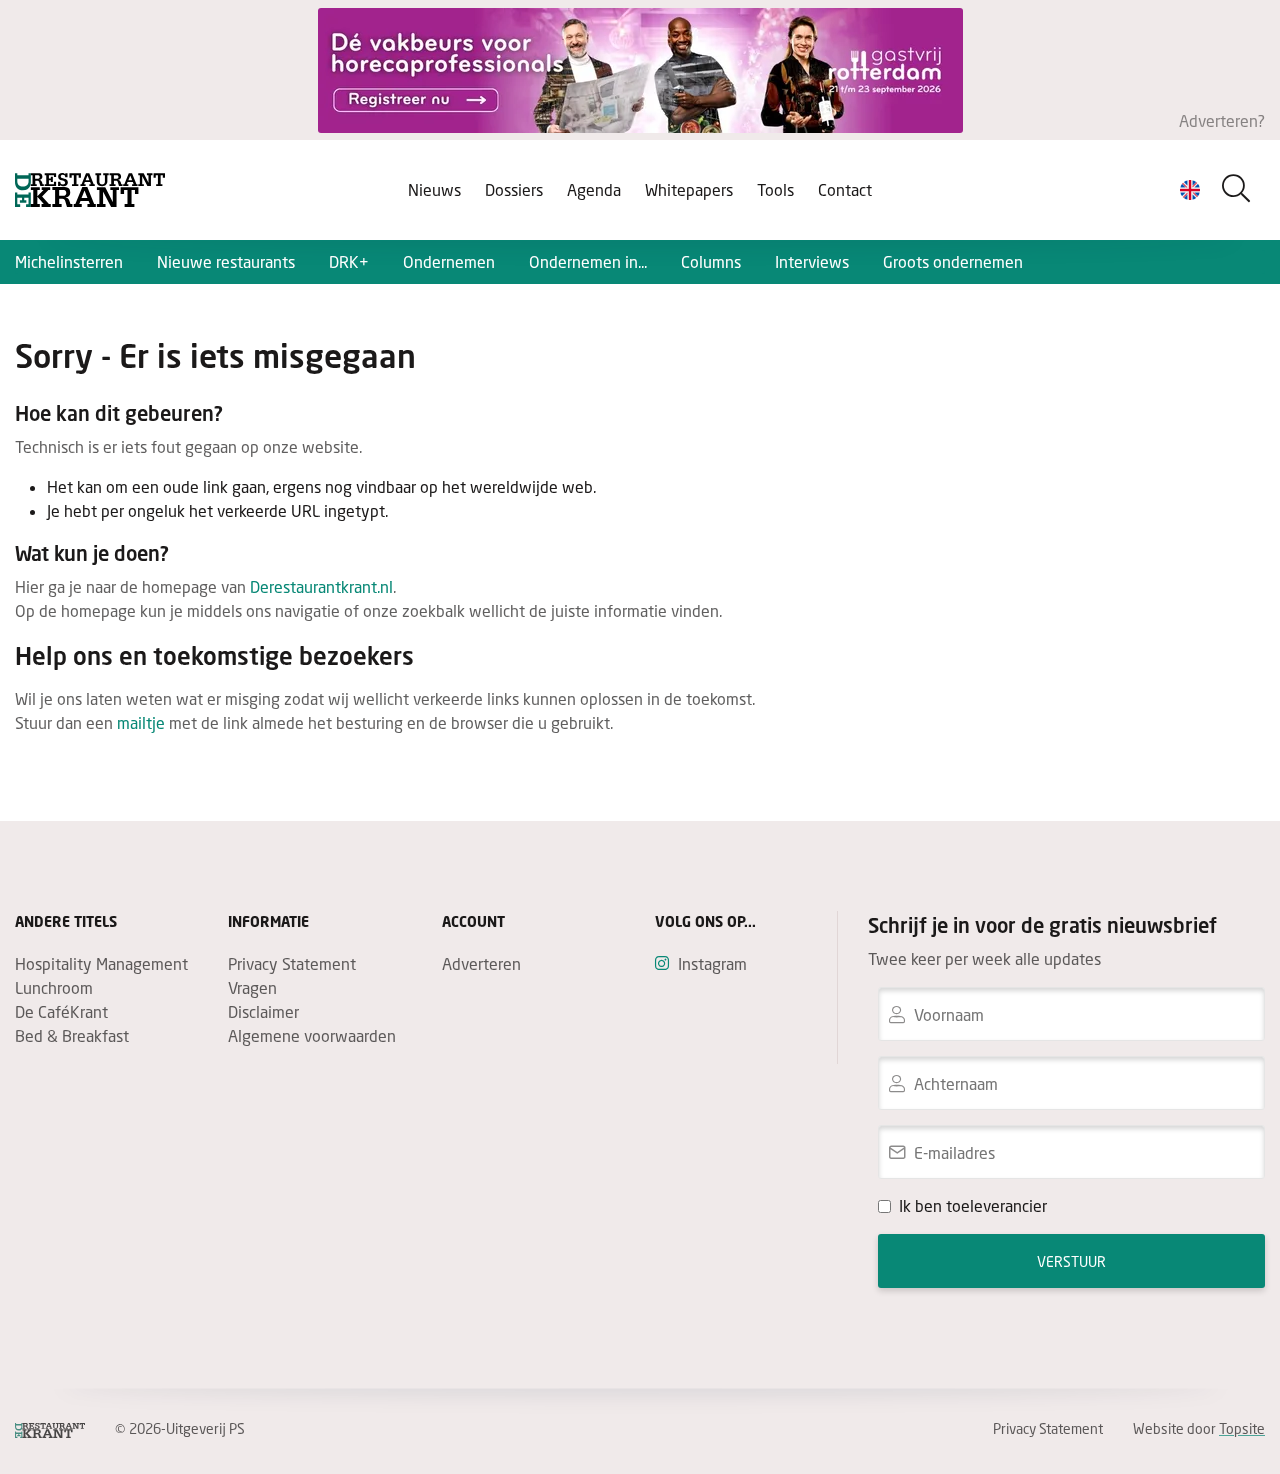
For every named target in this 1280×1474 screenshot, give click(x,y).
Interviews (812, 261)
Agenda (594, 189)
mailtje (141, 722)
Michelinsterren (69, 261)
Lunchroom (54, 987)
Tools (775, 189)
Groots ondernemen (953, 261)
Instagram (712, 963)
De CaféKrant (61, 1011)
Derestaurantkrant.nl (321, 586)
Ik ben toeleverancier (973, 1205)
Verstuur (1071, 1261)
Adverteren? (1222, 120)
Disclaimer (263, 1011)
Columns (711, 261)
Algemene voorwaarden (312, 1035)
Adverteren (481, 963)
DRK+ (349, 261)
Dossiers (514, 189)
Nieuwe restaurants (226, 261)
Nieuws (434, 189)
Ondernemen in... (588, 261)
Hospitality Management (101, 963)
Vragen (252, 987)
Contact (845, 189)
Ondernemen (449, 261)
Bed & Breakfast (72, 1035)
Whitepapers (689, 189)
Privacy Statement (292, 963)
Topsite (1242, 1428)
